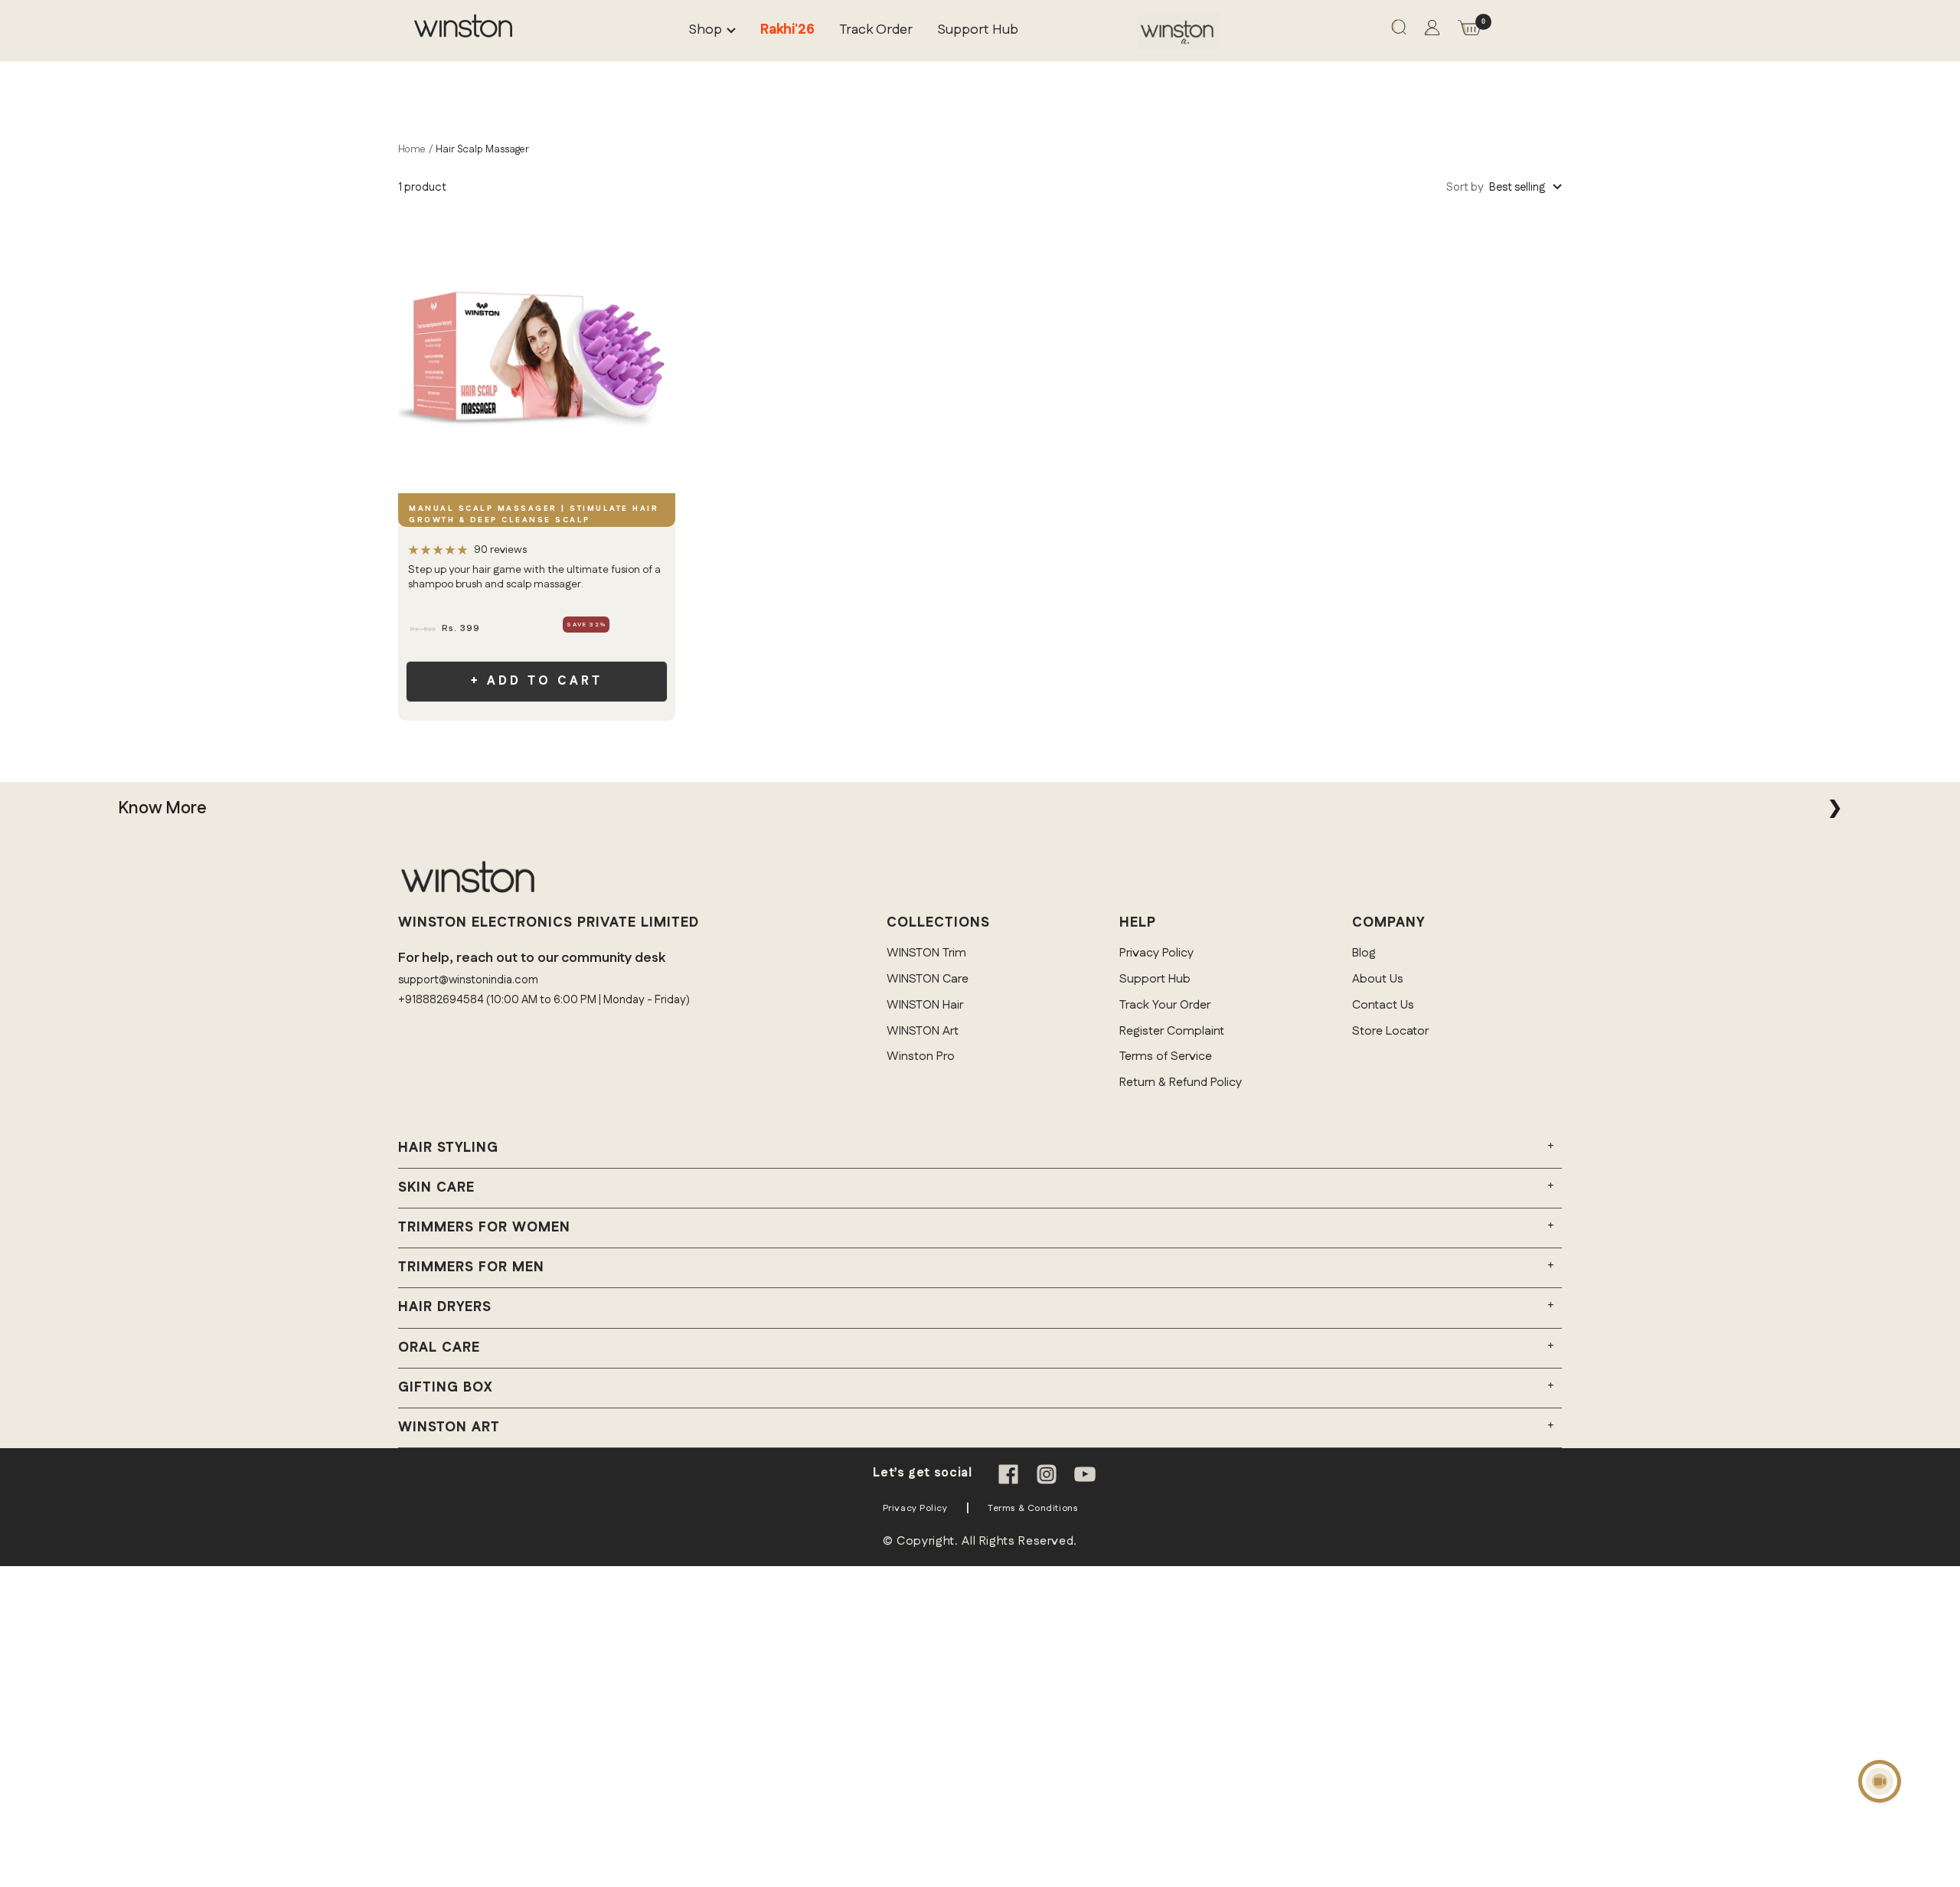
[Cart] (1469, 31)
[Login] (1432, 31)
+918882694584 (441, 1000)
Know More (162, 808)
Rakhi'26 (787, 30)
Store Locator (1390, 1031)
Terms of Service (1166, 1056)
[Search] (1399, 31)
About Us (1378, 979)
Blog (1364, 953)
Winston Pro (921, 1056)
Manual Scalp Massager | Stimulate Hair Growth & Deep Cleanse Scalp (534, 514)
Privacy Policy (1156, 953)
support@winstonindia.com (468, 980)
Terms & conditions (1032, 1508)
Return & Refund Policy (1181, 1082)
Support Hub (978, 30)
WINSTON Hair (925, 1005)
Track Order (876, 30)
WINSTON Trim (926, 953)
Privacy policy (915, 1508)
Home (412, 149)
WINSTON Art (923, 1031)
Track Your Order (1165, 1005)
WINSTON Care (928, 979)
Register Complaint (1172, 1031)
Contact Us (1383, 1005)
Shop (705, 30)
